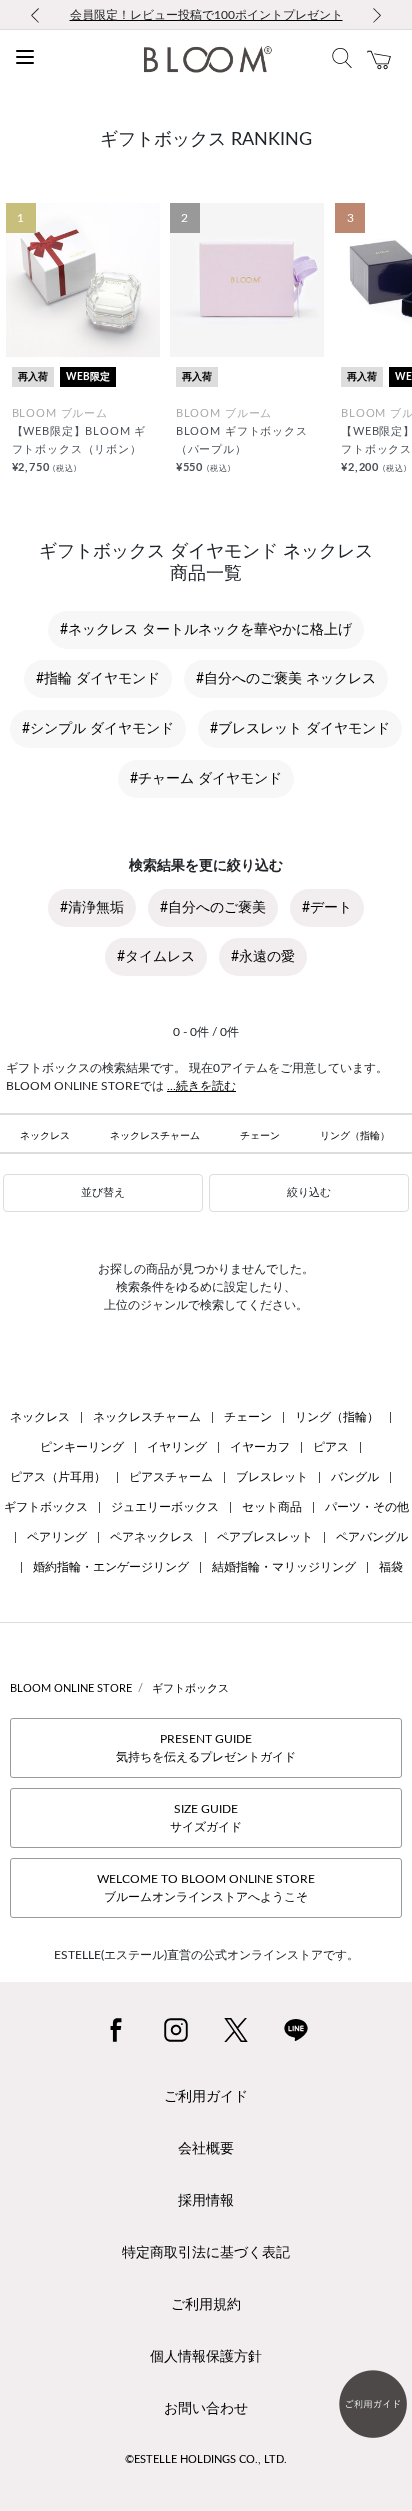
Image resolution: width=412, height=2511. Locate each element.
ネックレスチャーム (155, 1136)
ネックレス (45, 1136)
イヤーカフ (260, 1447)
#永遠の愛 (263, 957)
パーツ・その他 (367, 1507)
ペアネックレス (152, 1537)
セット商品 (272, 1507)
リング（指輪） (355, 1136)
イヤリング (177, 1447)
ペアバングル (372, 1537)
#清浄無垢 (92, 908)
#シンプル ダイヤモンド (98, 729)
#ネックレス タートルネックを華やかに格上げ (206, 630)
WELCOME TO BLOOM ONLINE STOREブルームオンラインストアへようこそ (206, 1888)
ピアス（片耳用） (58, 1477)
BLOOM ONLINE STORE (71, 1688)
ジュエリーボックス (165, 1507)
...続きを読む (201, 1086)
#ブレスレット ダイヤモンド (300, 729)
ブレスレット (272, 1477)
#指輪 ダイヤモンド (98, 679)
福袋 (391, 1567)
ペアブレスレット (265, 1537)
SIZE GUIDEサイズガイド (206, 1818)
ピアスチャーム (171, 1477)
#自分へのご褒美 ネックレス (286, 679)
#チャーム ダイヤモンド (206, 779)
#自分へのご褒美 (213, 908)
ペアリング (57, 1537)
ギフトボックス (46, 1507)
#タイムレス (156, 957)
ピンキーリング (82, 1447)
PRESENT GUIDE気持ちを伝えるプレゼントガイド (206, 1748)
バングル (355, 1477)
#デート (327, 908)
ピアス (331, 1447)
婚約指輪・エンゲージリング (111, 1567)
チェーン (260, 1136)
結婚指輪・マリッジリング (284, 1567)
